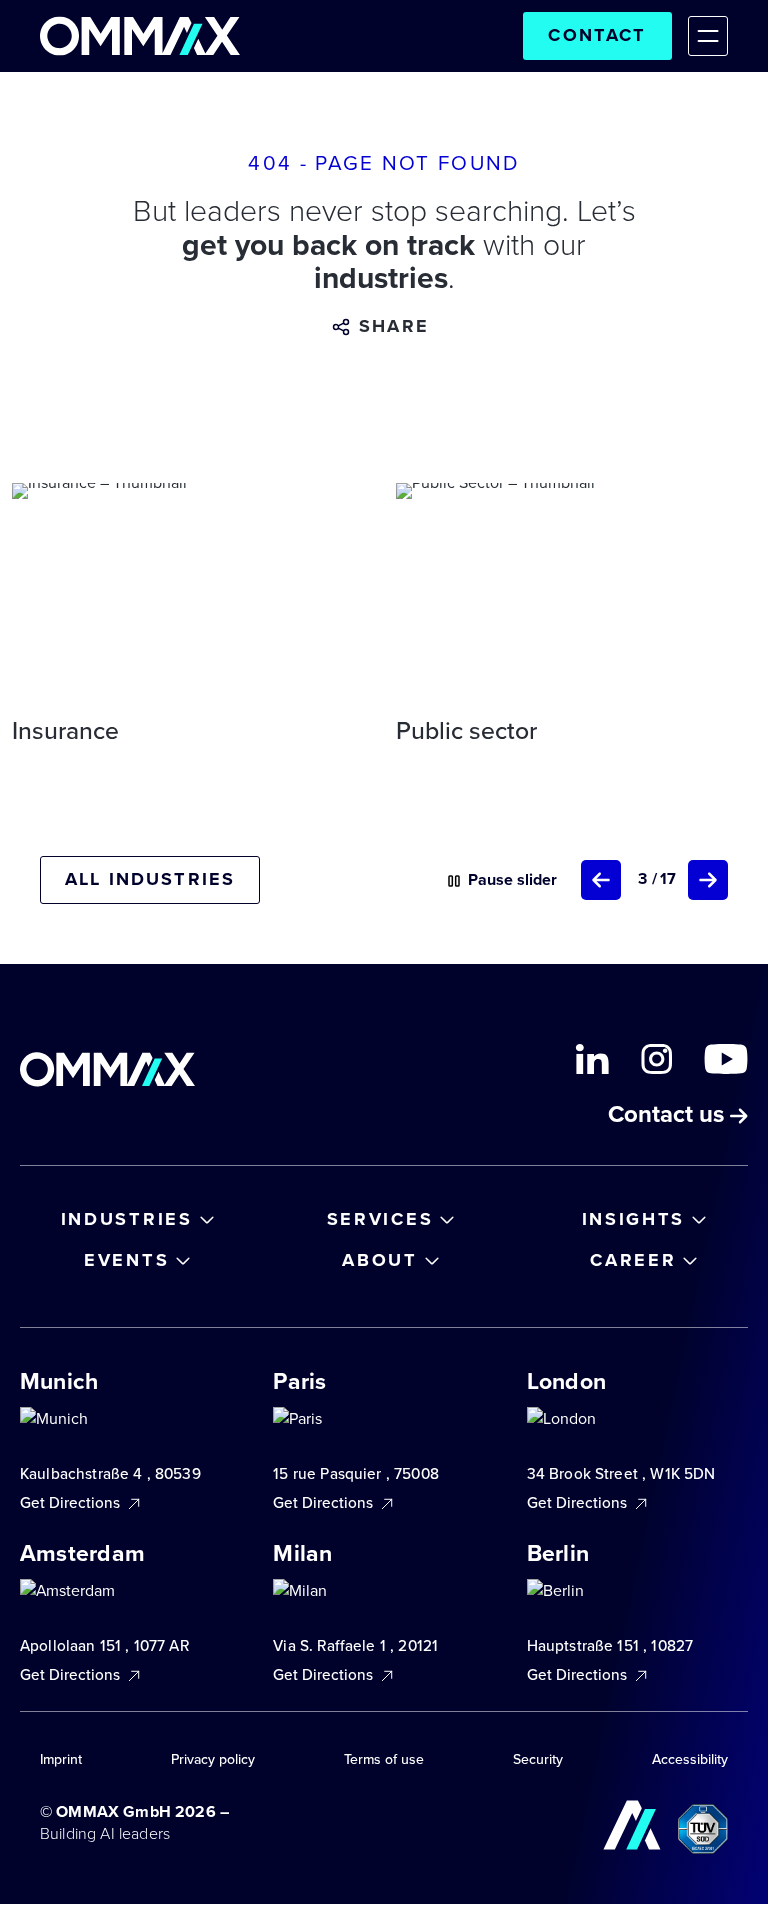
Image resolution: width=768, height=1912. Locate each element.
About (380, 1260)
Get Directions (72, 1503)
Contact (597, 35)
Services (380, 1219)
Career (633, 1260)
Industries (127, 1219)
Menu (708, 36)
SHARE (394, 326)
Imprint (61, 1759)
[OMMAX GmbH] (140, 36)
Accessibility (690, 1759)
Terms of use (384, 1759)
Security (538, 1759)
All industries (150, 879)
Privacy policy (213, 1759)
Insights (634, 1219)
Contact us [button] (669, 1116)
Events (126, 1260)
